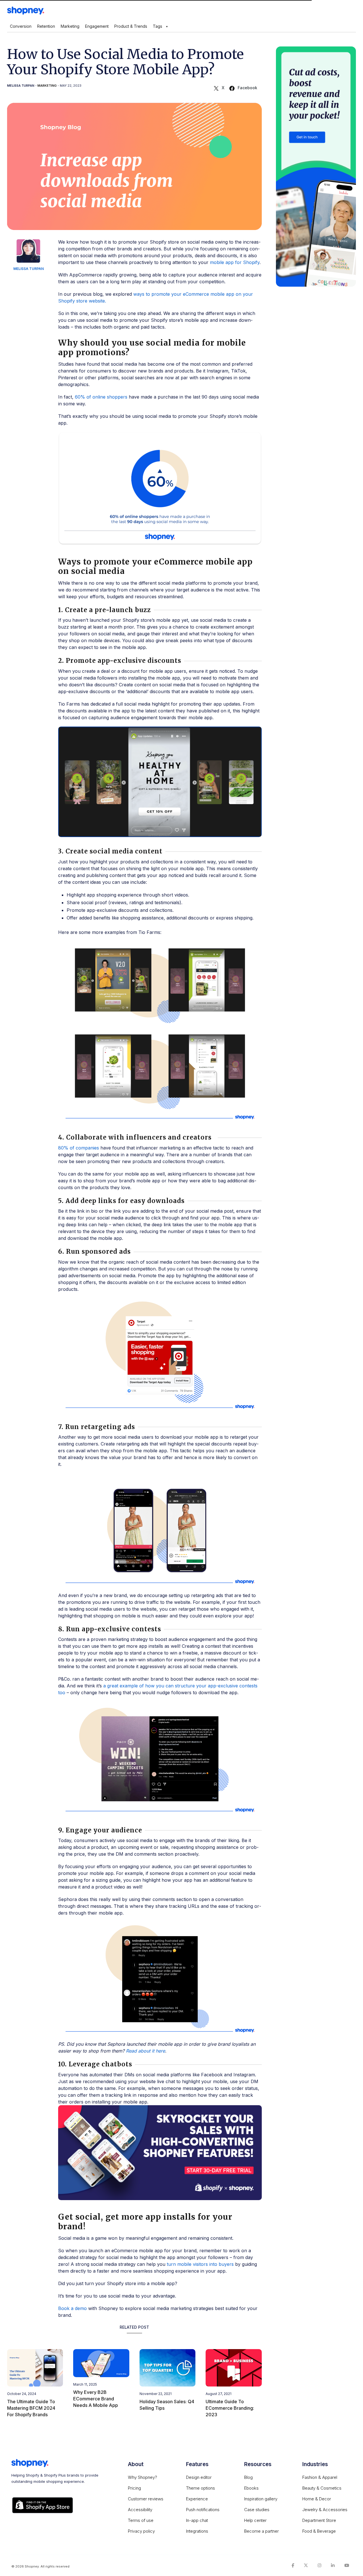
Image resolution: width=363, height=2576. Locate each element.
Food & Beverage (319, 2531)
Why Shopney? (143, 2477)
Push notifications (203, 2510)
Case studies (257, 2510)
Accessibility (140, 2510)
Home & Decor (317, 2499)
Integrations (197, 2531)
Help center (255, 2520)
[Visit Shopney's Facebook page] (293, 2565)
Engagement (97, 26)
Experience (197, 2499)
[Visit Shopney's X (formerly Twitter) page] (306, 2565)
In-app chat (197, 2520)
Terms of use (141, 2520)
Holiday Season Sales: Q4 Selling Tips (167, 2405)
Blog (248, 2477)
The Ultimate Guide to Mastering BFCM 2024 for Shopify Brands (31, 2408)
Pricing (134, 2488)
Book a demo (72, 2308)
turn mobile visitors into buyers (200, 2264)
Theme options (201, 2488)
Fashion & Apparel (320, 2477)
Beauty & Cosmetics (322, 2488)
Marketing (70, 26)
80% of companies (79, 1148)
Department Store (319, 2520)
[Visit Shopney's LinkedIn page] (333, 2565)
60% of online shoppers (101, 397)
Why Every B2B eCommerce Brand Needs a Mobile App (96, 2399)
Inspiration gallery (261, 2499)
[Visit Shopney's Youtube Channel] (347, 2565)
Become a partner (261, 2531)
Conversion (21, 26)
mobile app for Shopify (235, 262)
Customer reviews (146, 2499)
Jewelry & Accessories (325, 2510)
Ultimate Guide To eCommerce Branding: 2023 (230, 2408)
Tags (158, 26)
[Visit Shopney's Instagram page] (319, 2565)
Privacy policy (141, 2531)
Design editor (199, 2477)
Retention (46, 26)
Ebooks (251, 2488)
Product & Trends (131, 26)
